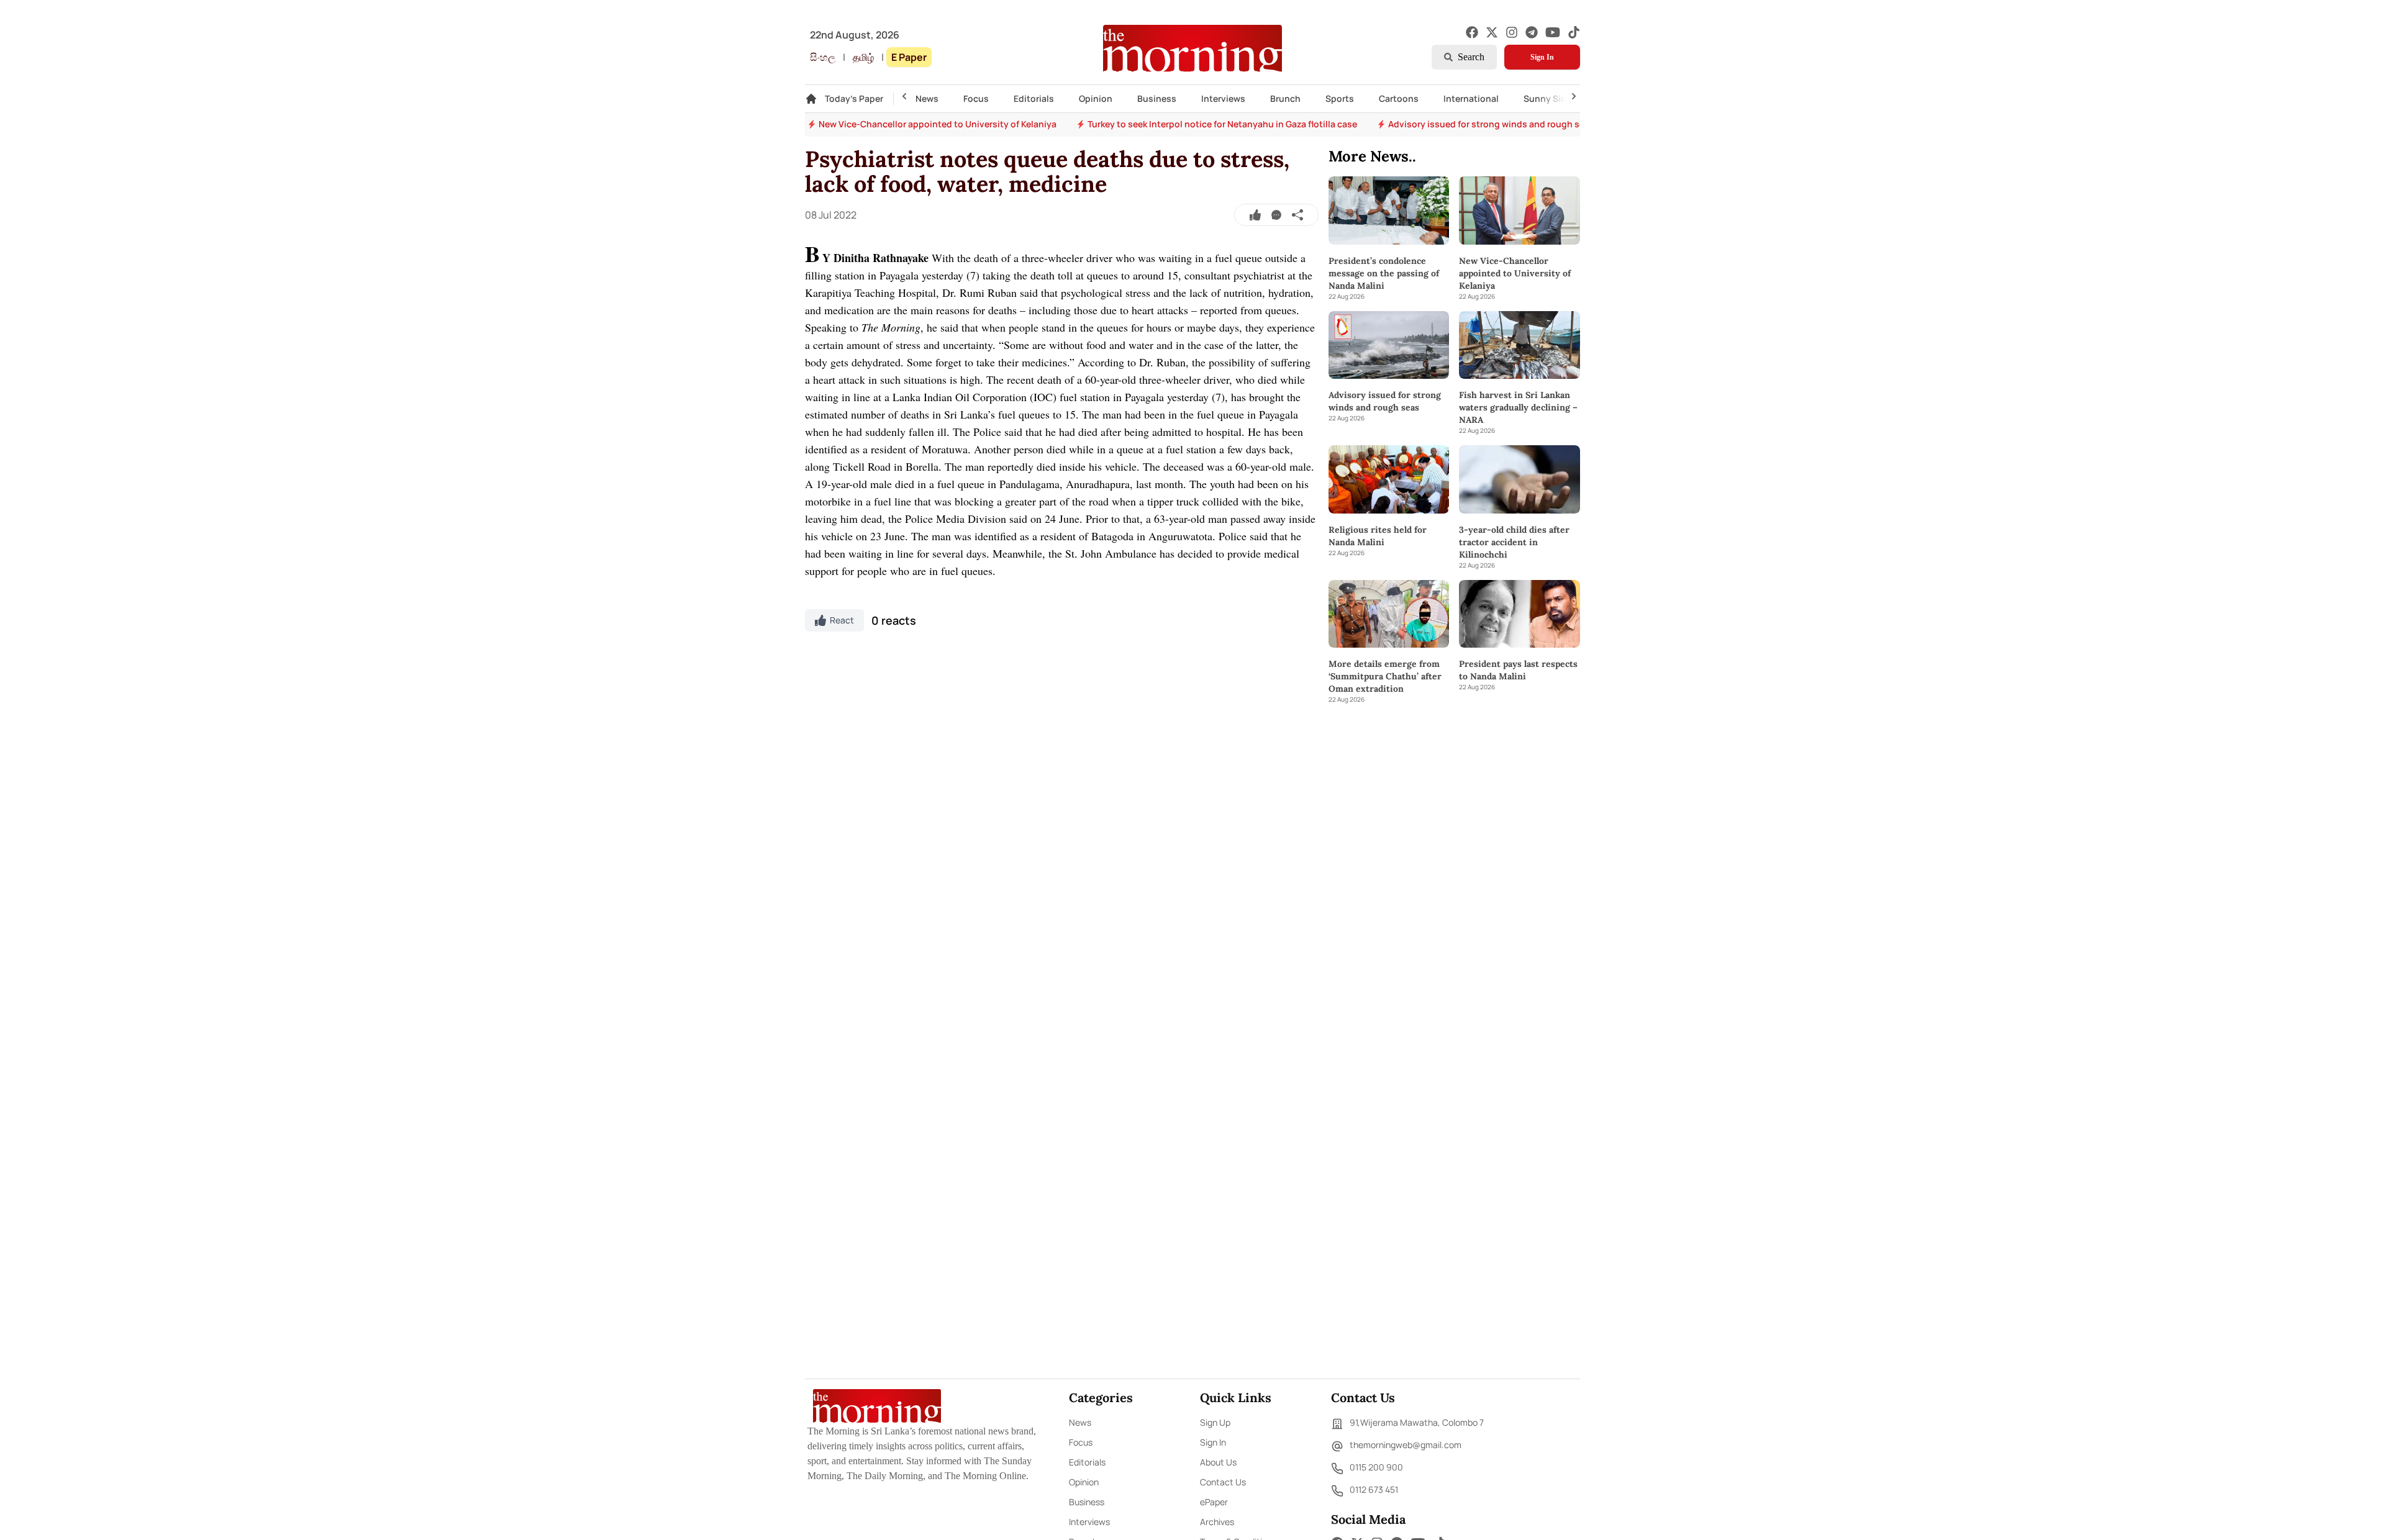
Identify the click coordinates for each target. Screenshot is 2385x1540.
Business (1157, 98)
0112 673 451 (1374, 1489)
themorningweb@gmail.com (1406, 1445)
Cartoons (1399, 98)
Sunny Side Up (1554, 98)
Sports (1340, 98)
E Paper (909, 57)
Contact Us (1223, 1482)
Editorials (1034, 98)
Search (1471, 57)
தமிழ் (863, 57)
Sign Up (1215, 1422)
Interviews (1223, 98)
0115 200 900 (1376, 1467)
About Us (1218, 1462)
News (927, 98)
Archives (1217, 1522)
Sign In (1542, 57)
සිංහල (823, 57)
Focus (976, 98)
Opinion (1096, 98)
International (1471, 98)
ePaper (1214, 1502)
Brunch (1285, 98)
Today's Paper (854, 98)
